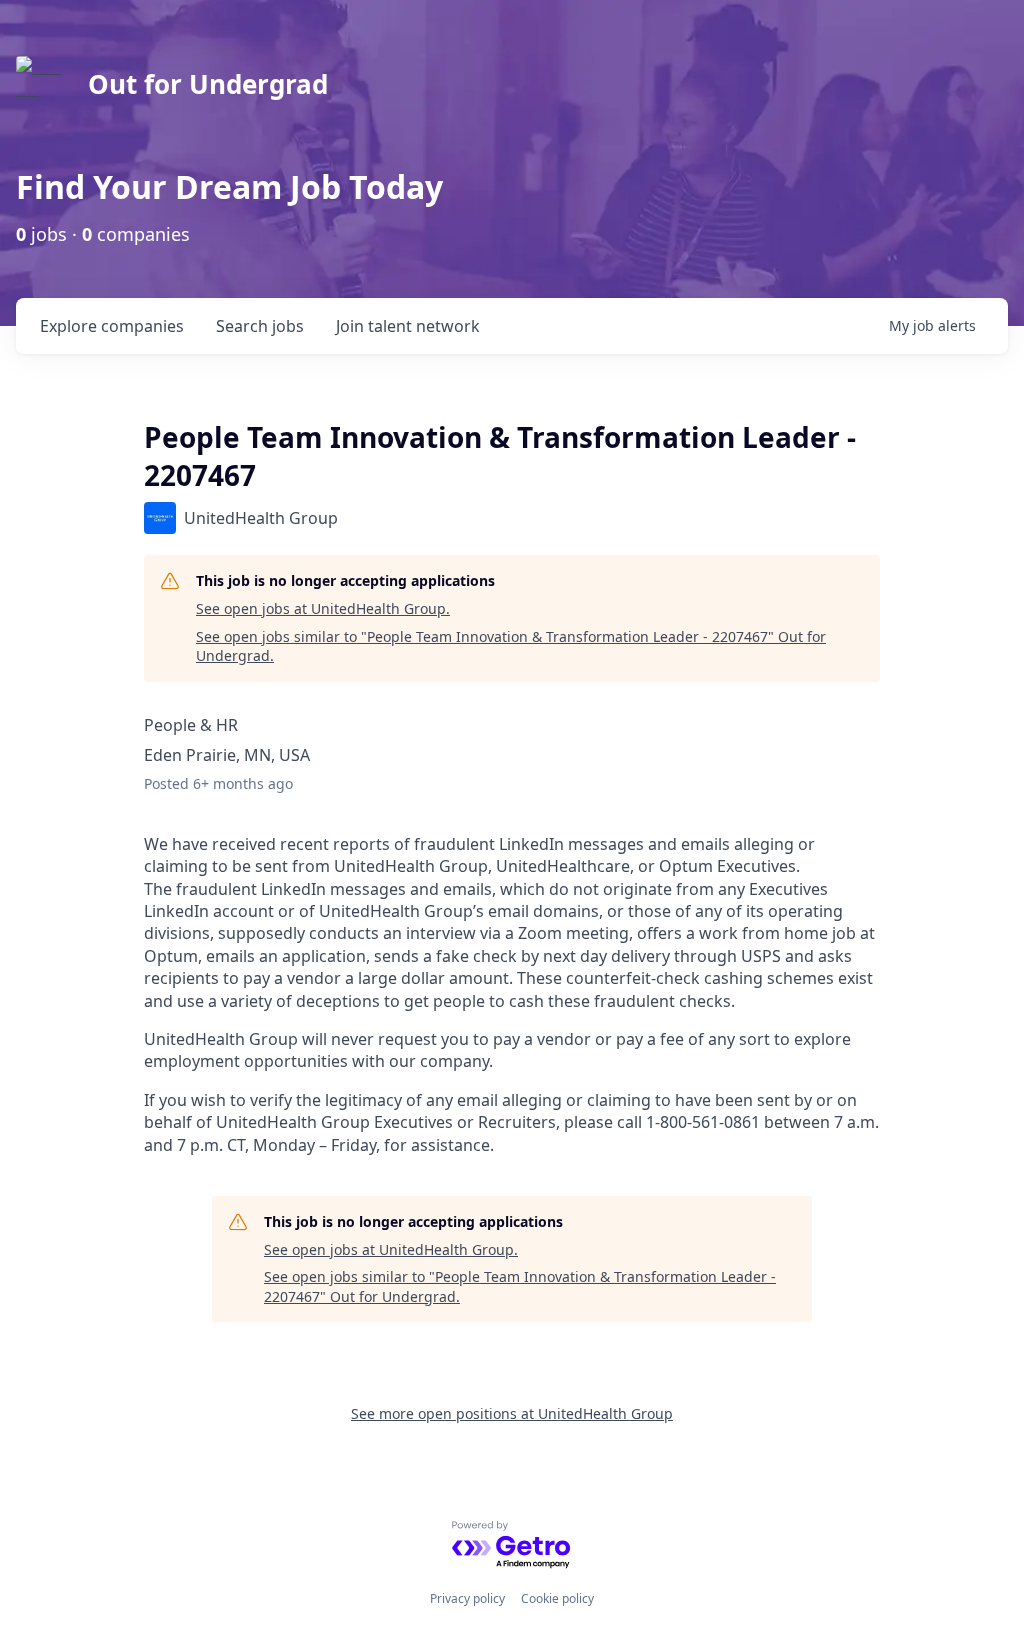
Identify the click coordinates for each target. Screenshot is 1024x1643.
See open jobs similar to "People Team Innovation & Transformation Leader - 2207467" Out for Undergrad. (511, 646)
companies (112, 326)
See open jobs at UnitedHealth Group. (323, 608)
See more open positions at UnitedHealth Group (512, 1413)
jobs (260, 326)
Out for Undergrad (208, 84)
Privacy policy (467, 1598)
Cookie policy (557, 1598)
